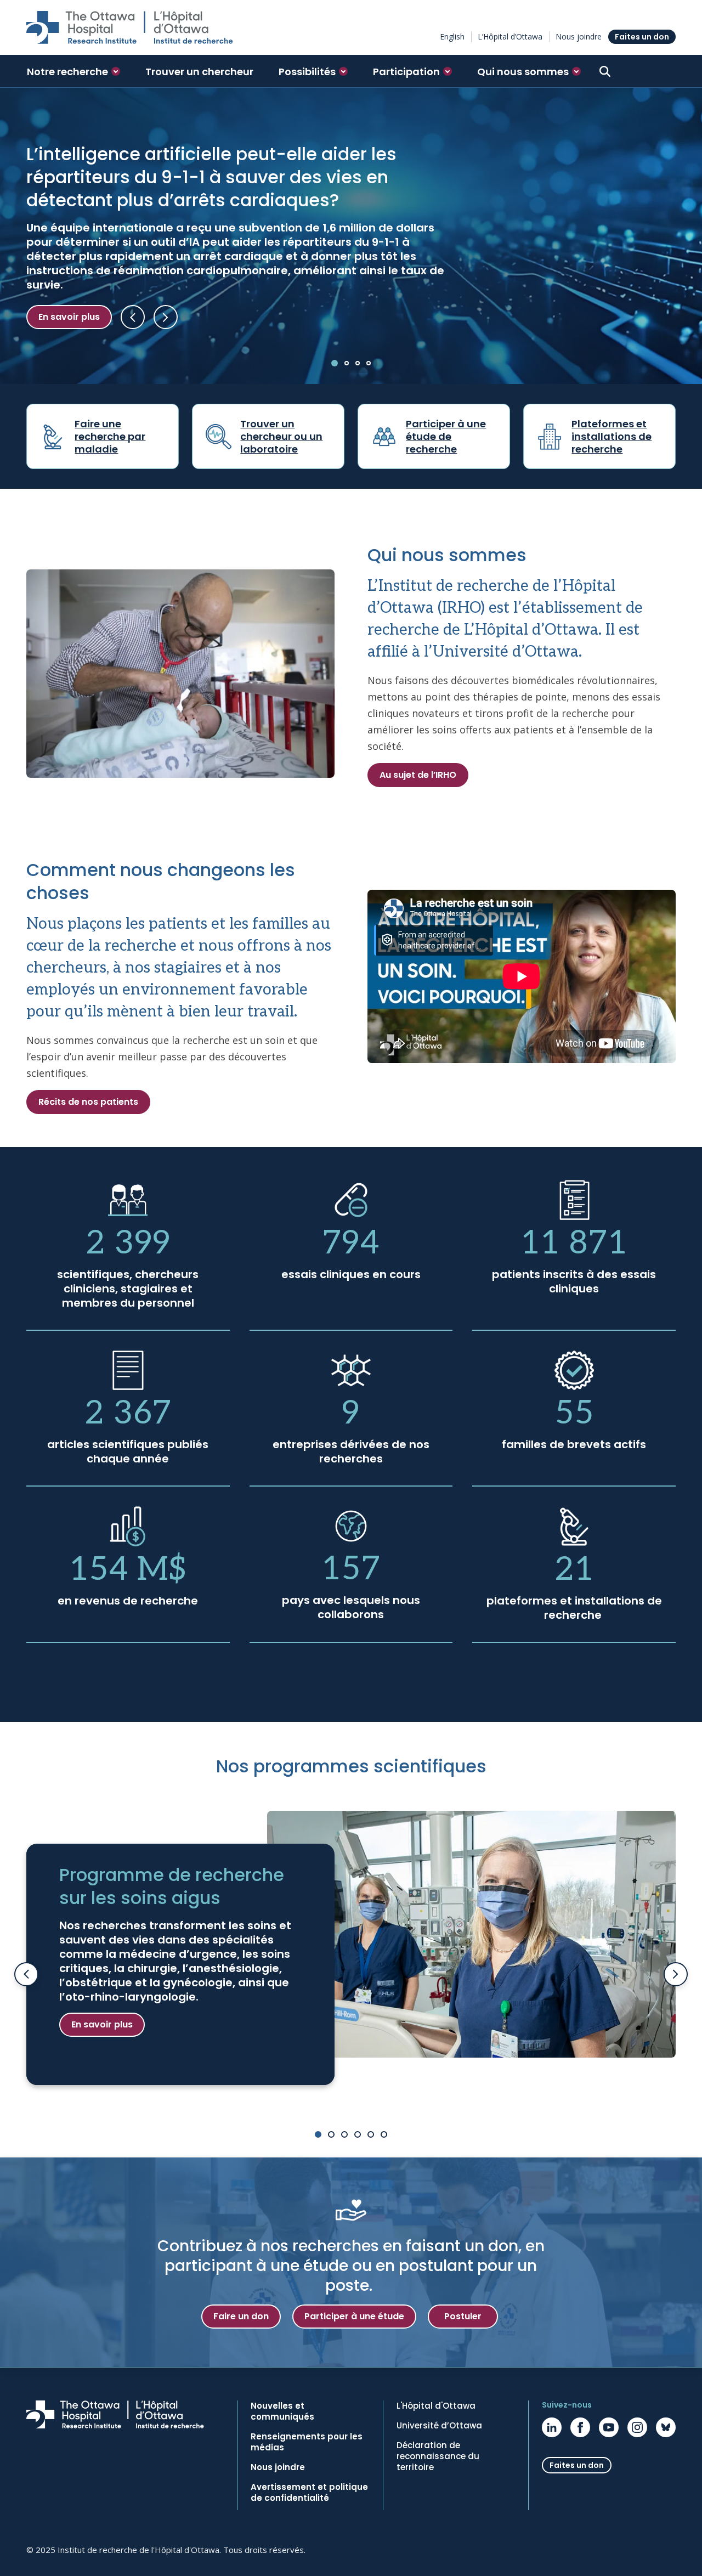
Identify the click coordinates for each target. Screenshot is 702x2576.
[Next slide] (676, 1974)
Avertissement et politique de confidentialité (309, 2493)
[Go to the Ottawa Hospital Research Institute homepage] (130, 27)
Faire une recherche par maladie (110, 436)
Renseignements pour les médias (307, 2442)
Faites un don (642, 37)
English (452, 36)
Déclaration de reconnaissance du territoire (438, 2456)
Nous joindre (579, 36)
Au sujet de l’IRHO (418, 775)
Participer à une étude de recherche (446, 436)
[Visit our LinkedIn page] (552, 2427)
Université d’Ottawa (439, 2426)
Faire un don (241, 2316)
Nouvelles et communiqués (282, 2411)
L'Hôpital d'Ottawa (436, 2406)
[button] (73, 71)
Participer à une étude (354, 2316)
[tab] (335, 363)
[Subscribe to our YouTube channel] (609, 2427)
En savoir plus (69, 317)
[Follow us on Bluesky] (666, 2427)
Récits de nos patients (88, 1102)
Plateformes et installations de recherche (612, 436)
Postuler (463, 2316)
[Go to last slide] (26, 1974)
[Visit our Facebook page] (580, 2427)
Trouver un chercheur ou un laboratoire (281, 436)
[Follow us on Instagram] (637, 2427)
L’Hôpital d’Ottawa (510, 36)
